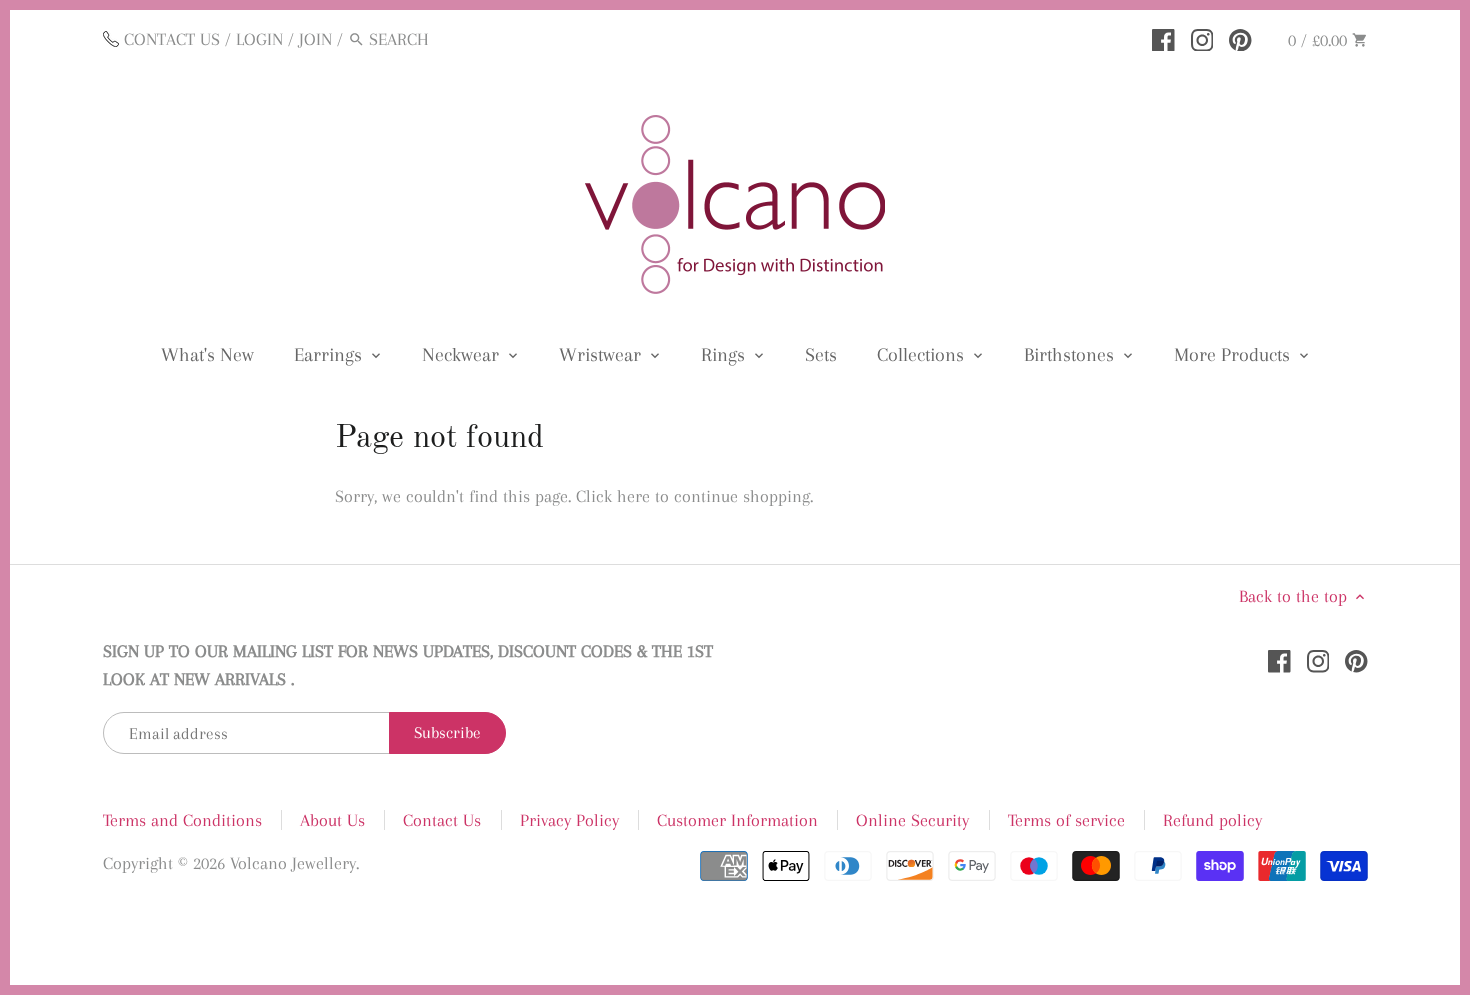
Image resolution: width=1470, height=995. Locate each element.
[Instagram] (1202, 38)
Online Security (912, 820)
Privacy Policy (569, 820)
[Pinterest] (1240, 38)
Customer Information (737, 820)
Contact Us (442, 820)
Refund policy (1212, 820)
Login (259, 39)
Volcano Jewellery (293, 863)
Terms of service (1066, 820)
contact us (172, 39)
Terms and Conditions (182, 820)
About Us (332, 820)
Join (315, 39)
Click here (613, 496)
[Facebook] (1163, 38)
